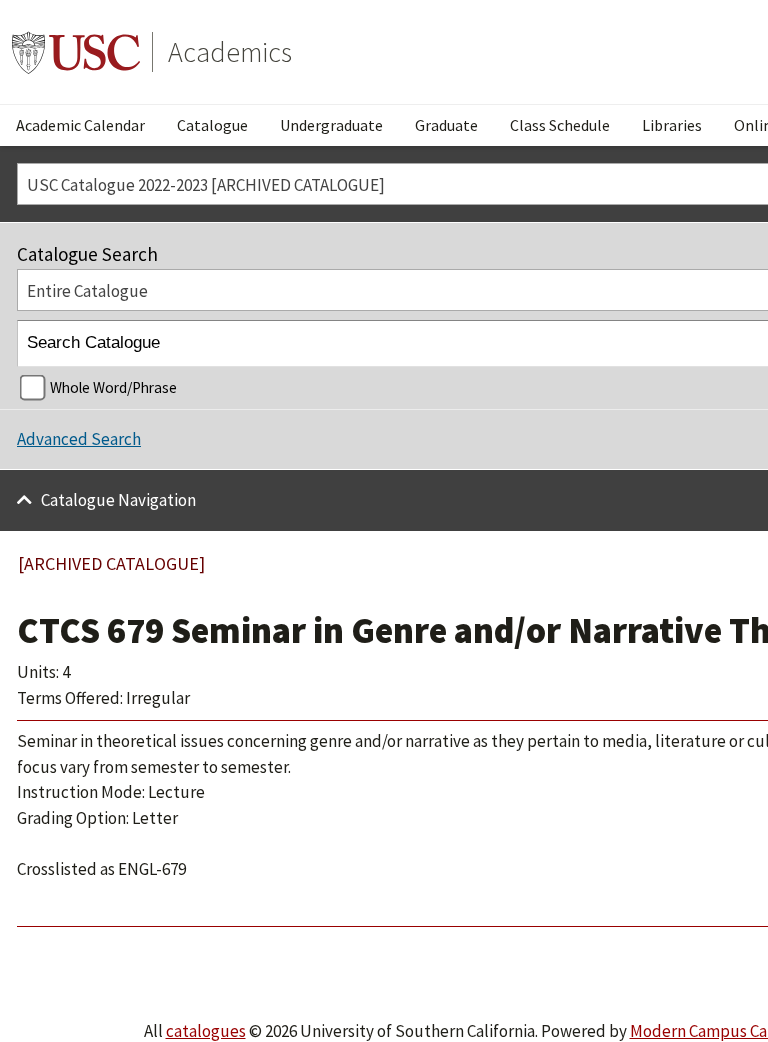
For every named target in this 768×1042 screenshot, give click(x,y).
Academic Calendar (80, 125)
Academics (230, 52)
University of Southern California (76, 52)
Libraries (672, 125)
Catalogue (212, 125)
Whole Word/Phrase (113, 387)
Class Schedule (560, 125)
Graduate (446, 125)
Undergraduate (331, 125)
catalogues (206, 1031)
